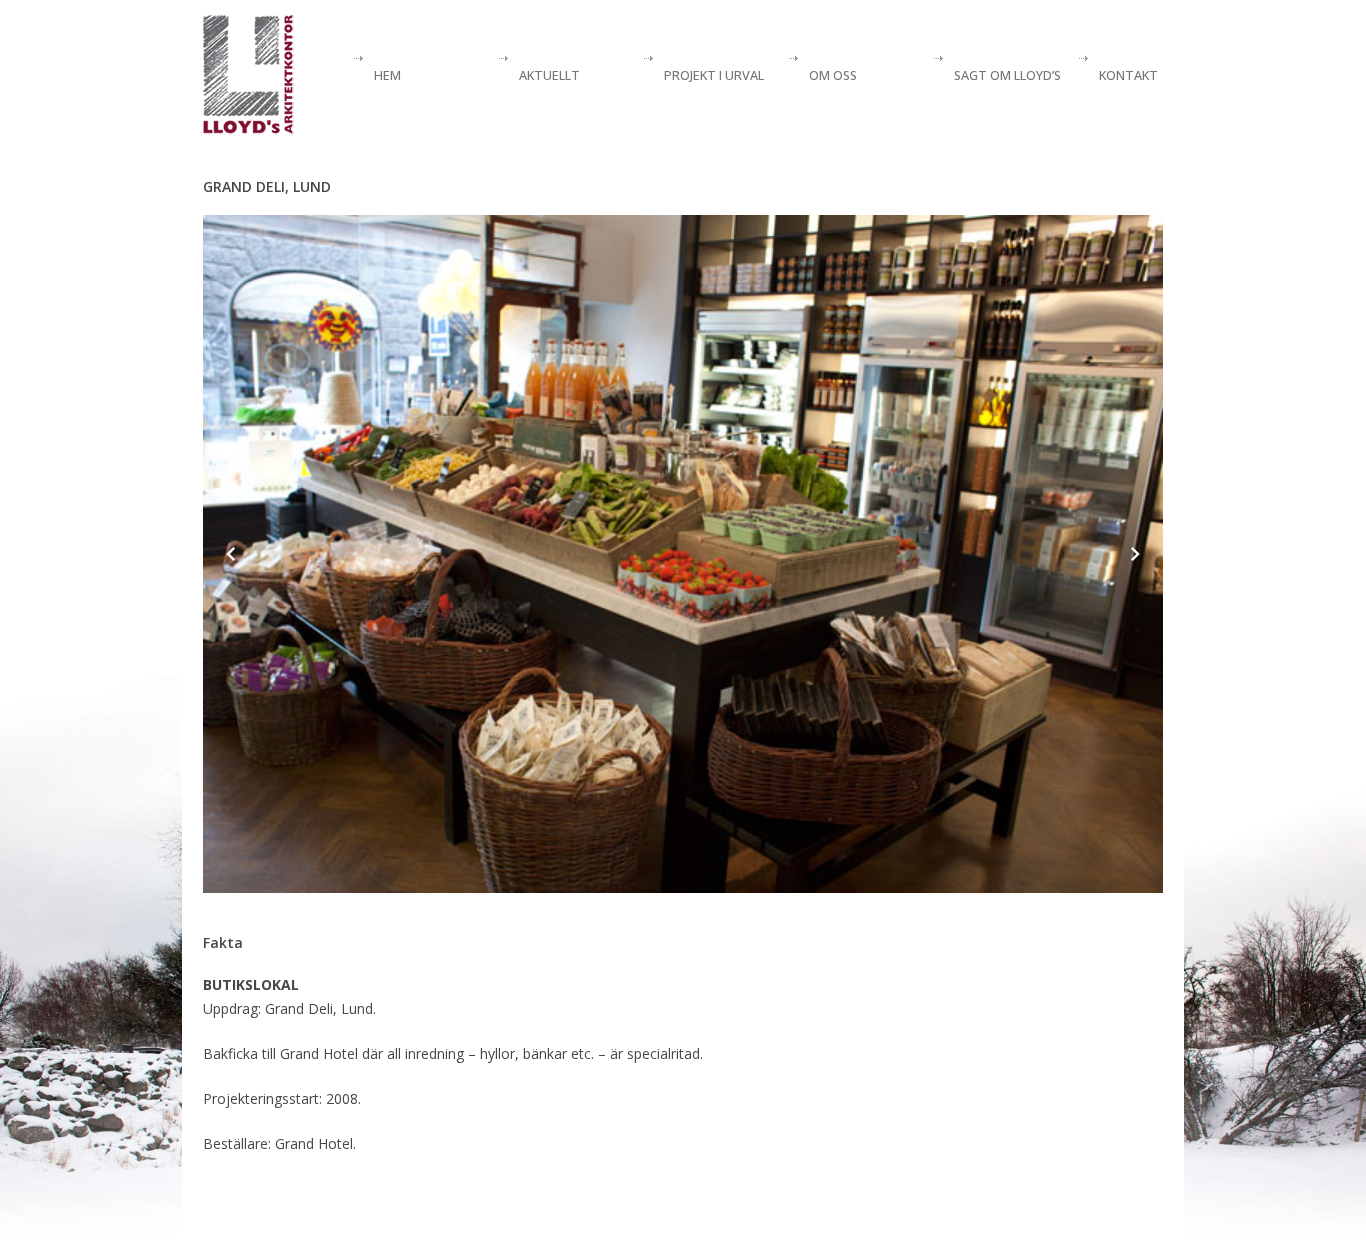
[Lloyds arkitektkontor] (248, 75)
